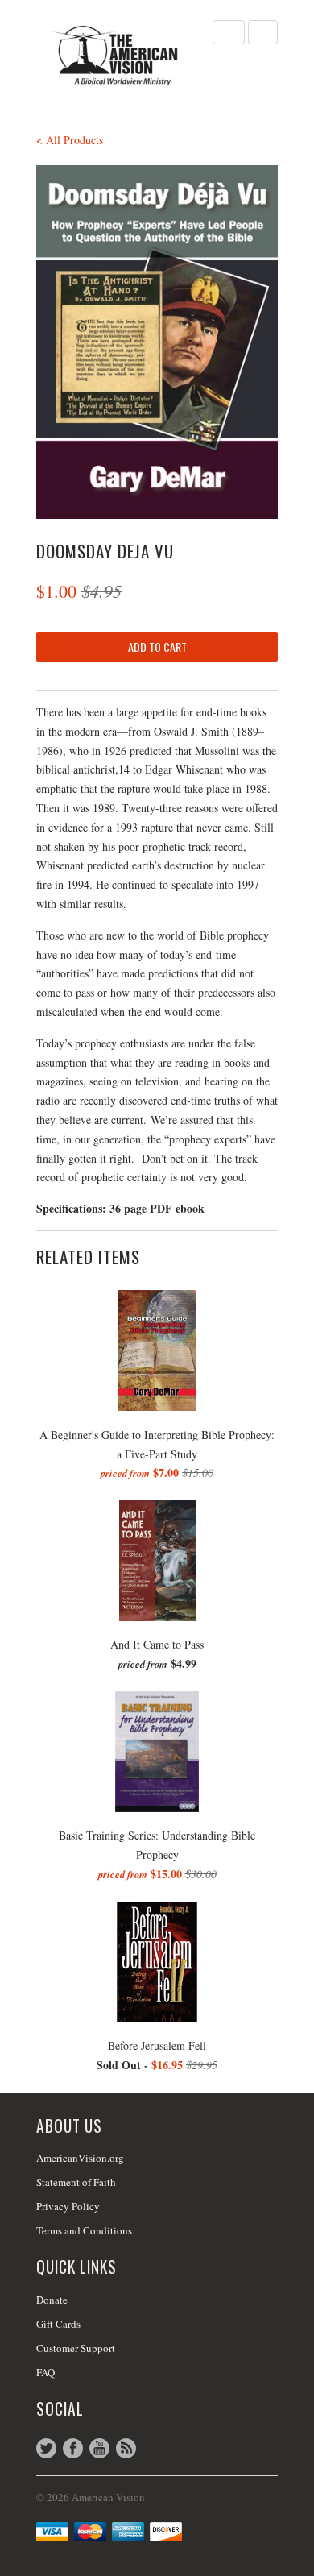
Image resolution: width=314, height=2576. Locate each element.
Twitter (46, 2448)
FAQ (45, 2372)
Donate (52, 2300)
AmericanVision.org (80, 2158)
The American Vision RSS (126, 2448)
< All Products (70, 140)
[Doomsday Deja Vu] (157, 342)
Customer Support (76, 2348)
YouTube (99, 2448)
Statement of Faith (76, 2182)
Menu (229, 32)
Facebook (73, 2448)
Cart (263, 32)
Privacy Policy (68, 2206)
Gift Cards (58, 2324)
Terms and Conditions (84, 2230)
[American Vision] (117, 56)
